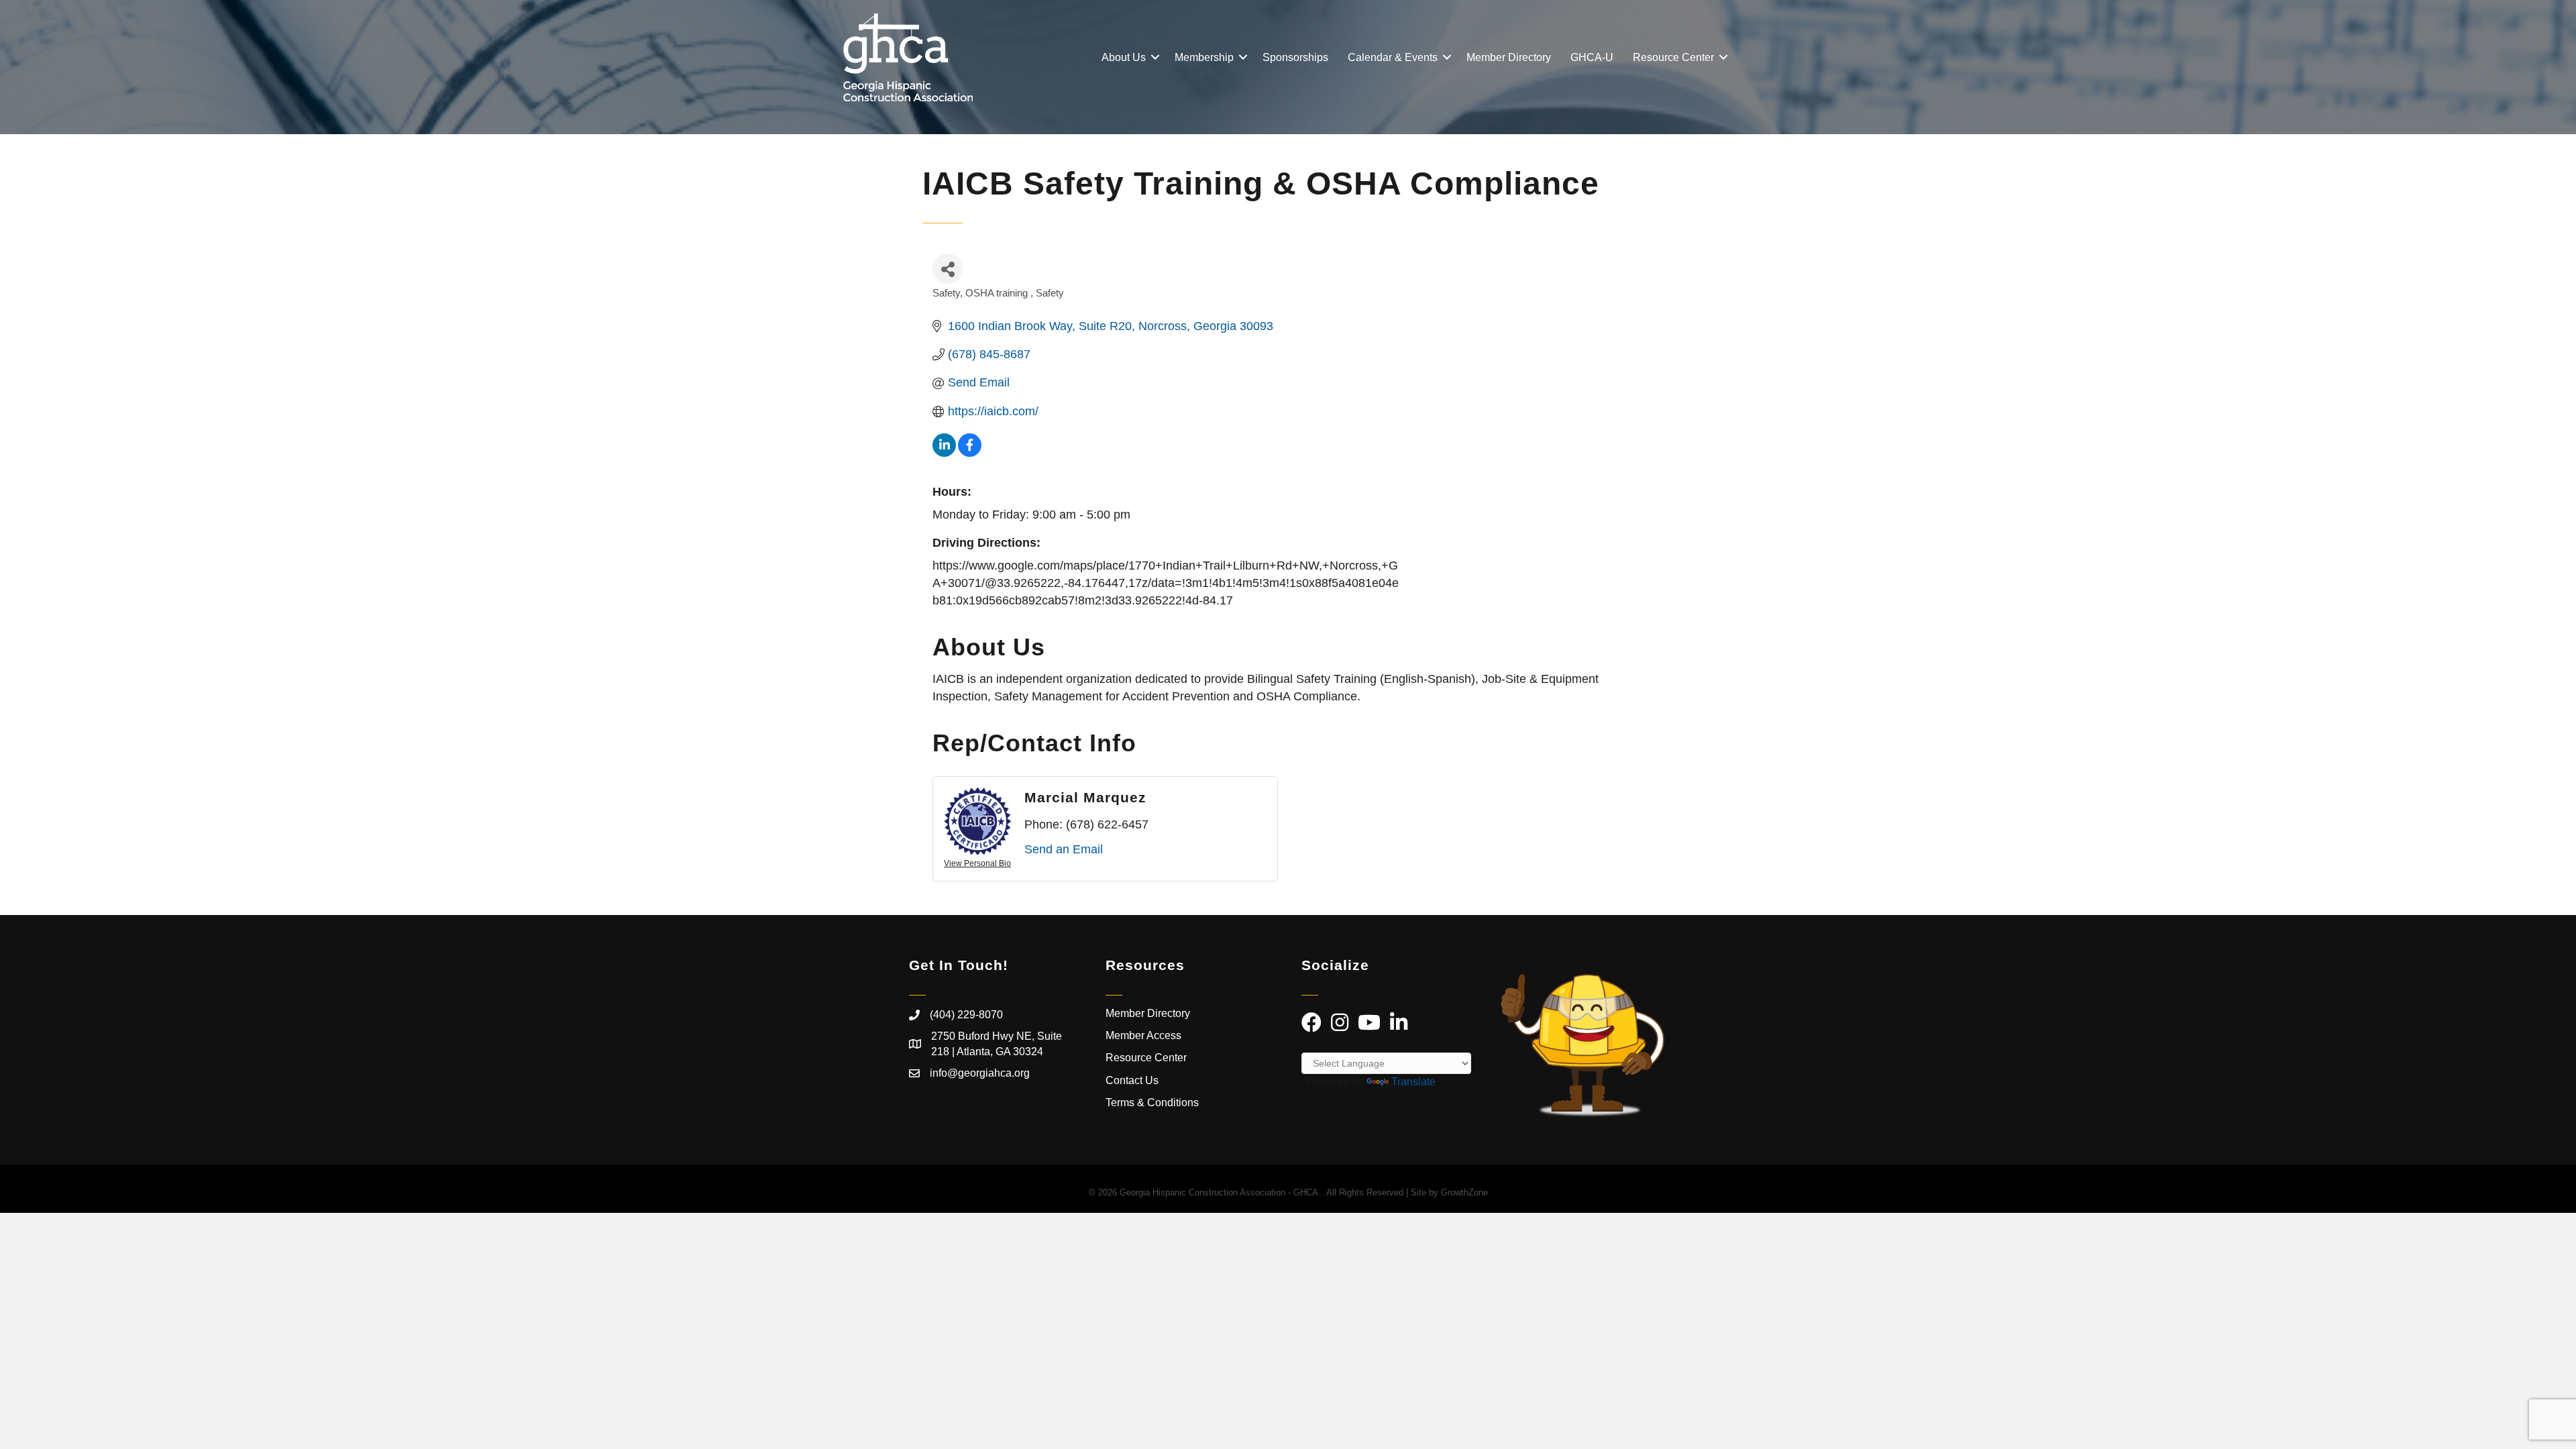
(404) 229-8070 (966, 1015)
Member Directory (1509, 57)
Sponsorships (1295, 57)
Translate (1413, 1082)
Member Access (1143, 1035)
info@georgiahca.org (980, 1073)
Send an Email (1064, 849)
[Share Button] (948, 269)
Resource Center (1673, 57)
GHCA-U (1592, 57)
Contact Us (1132, 1080)
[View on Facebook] (970, 453)
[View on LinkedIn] (944, 453)
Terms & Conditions (1153, 1103)
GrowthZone (1464, 1192)
